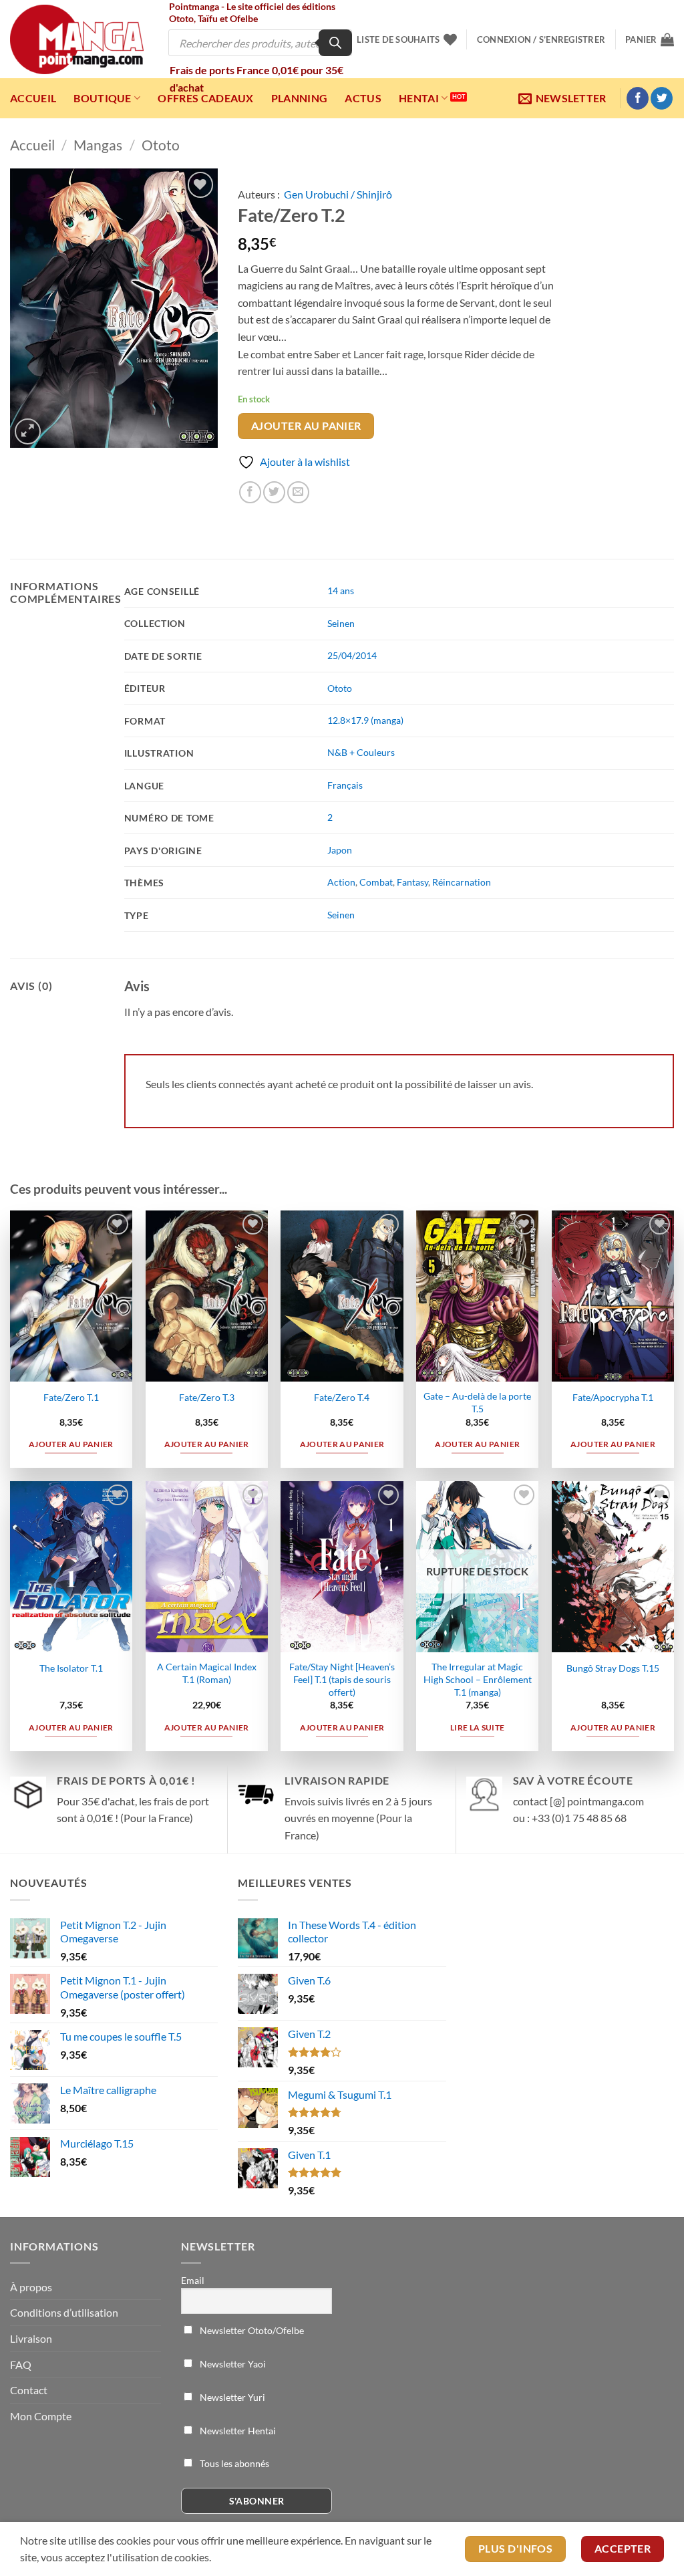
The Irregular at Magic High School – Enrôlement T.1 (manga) (478, 1679)
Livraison (31, 2338)
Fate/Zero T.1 (71, 1397)
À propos (31, 2287)
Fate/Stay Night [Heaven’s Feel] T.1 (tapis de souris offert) (342, 1679)
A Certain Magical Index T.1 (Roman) (207, 1673)
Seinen (341, 623)
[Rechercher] (335, 43)
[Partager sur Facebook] (250, 492)
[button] (541, 39)
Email (193, 2280)
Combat (376, 882)
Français (345, 785)
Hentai (419, 98)
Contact (29, 2390)
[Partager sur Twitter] (274, 492)
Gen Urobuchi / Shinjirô (338, 194)
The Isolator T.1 (71, 1668)
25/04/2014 (352, 655)
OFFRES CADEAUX (205, 98)
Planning (300, 98)
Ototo (161, 145)
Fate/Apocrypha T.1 (613, 1397)
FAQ (21, 2364)
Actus (363, 98)
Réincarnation (462, 882)
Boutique (103, 98)
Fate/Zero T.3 (207, 1397)
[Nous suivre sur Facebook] (638, 98)
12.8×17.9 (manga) (365, 720)
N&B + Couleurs (361, 752)
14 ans (341, 591)
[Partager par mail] (298, 492)
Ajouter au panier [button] (71, 1444)
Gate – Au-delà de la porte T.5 (477, 1402)
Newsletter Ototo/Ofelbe (251, 2330)
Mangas (98, 145)
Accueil (33, 98)
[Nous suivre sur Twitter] (662, 98)
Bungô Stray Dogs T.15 (613, 1668)
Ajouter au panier (306, 426)
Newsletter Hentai (237, 2431)
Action (341, 882)
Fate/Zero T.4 (342, 1397)
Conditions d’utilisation (64, 2312)
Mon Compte (41, 2416)
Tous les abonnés (233, 2463)
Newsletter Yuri (231, 2397)
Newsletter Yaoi (232, 2364)
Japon (340, 850)
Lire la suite (478, 1727)
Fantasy (412, 882)
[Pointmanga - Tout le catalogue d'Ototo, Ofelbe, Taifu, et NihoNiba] (77, 39)
